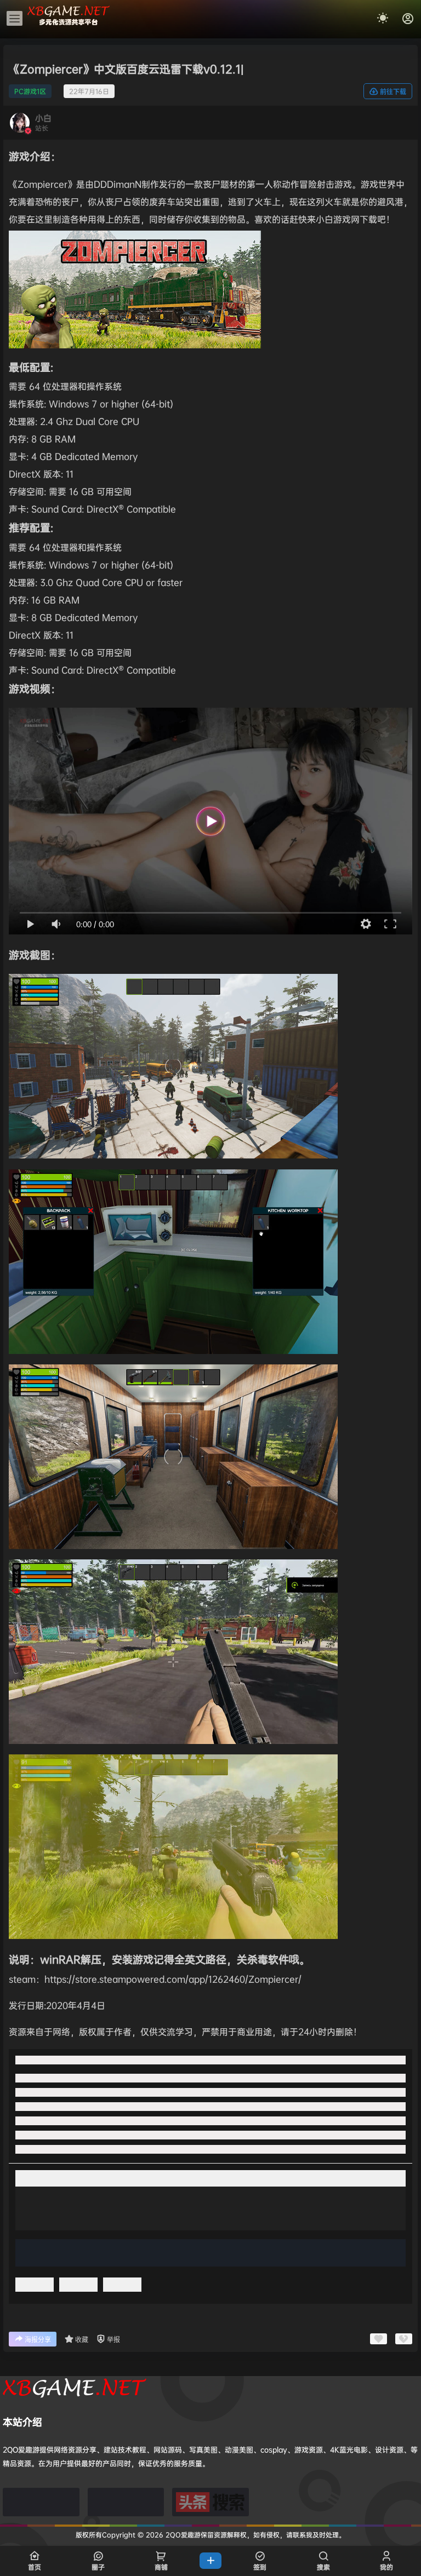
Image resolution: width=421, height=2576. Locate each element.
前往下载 (393, 92)
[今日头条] (210, 2502)
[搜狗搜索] (126, 2502)
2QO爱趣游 (182, 2535)
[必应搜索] (41, 2502)
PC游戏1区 (30, 91)
